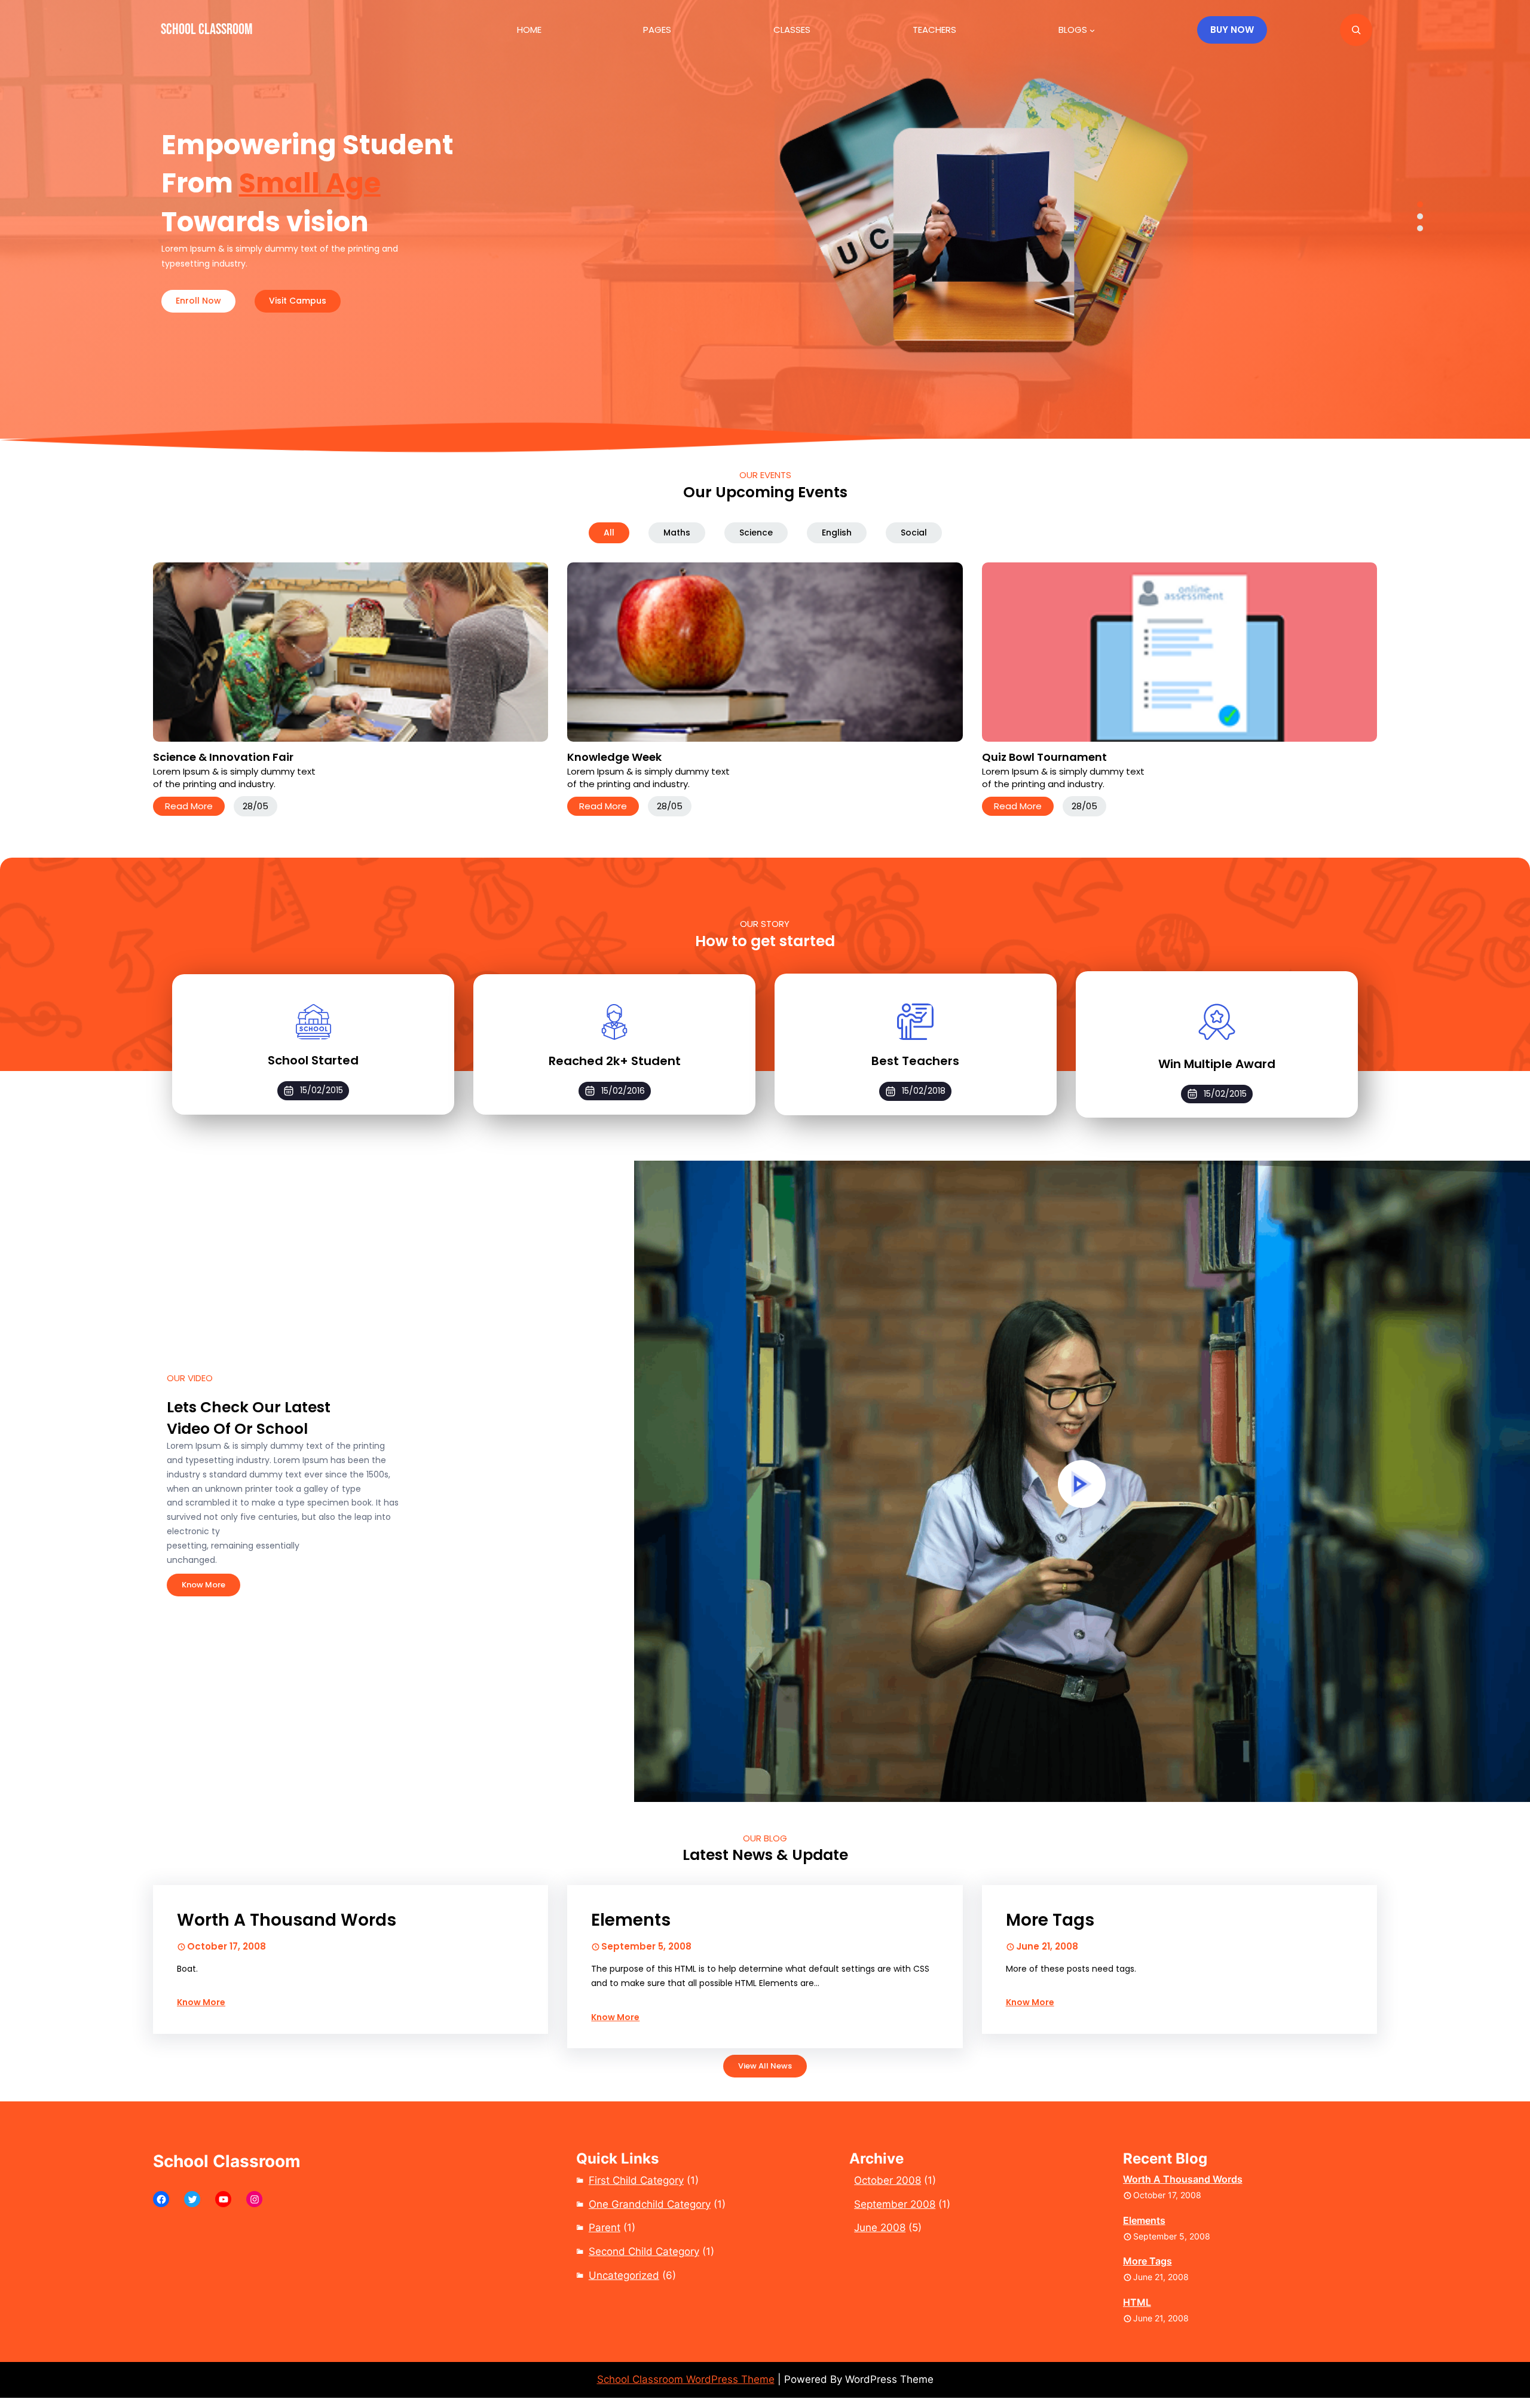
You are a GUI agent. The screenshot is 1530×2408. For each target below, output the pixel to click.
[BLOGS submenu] (1092, 30)
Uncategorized (624, 2275)
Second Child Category (644, 2251)
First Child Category (636, 2180)
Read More (189, 806)
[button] (1420, 204)
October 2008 (888, 2180)
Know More (204, 1585)
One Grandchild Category (650, 2204)
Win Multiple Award (1217, 1064)
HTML (1137, 2302)
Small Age (310, 183)
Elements (631, 1920)
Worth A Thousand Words (287, 1920)
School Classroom (206, 30)
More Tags (1050, 1920)
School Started (313, 1060)
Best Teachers (915, 1061)
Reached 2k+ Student (615, 1061)
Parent (605, 2228)
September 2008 (895, 2204)
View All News (765, 2066)
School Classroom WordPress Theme (686, 2379)
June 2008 (880, 2228)
